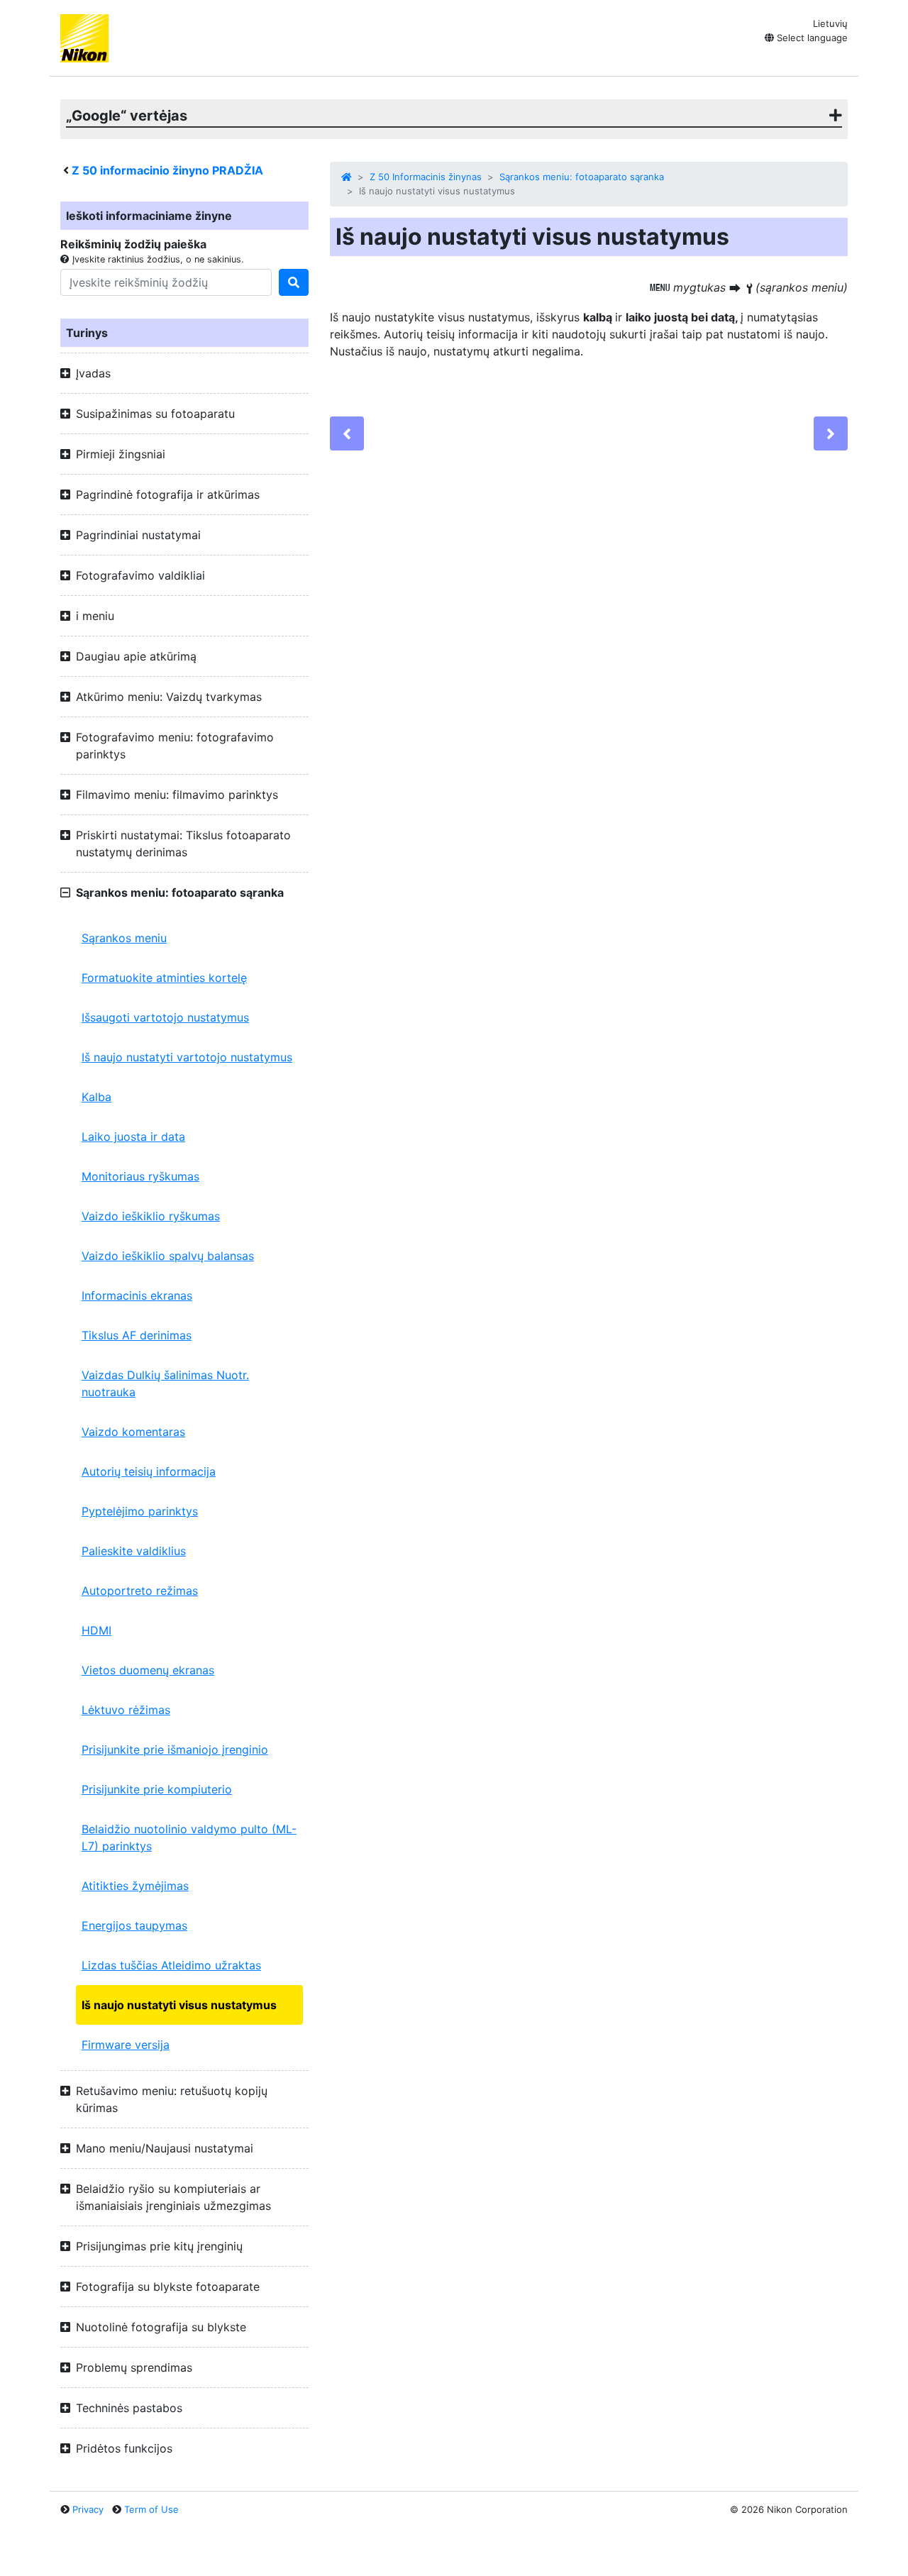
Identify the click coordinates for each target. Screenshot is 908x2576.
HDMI (96, 1630)
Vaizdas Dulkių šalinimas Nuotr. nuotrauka (165, 1383)
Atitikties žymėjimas (135, 1886)
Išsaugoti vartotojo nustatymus (165, 1017)
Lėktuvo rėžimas (126, 1710)
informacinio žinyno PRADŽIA (167, 170)
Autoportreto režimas (140, 1591)
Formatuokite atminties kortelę (164, 978)
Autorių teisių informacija (149, 1471)
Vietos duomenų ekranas (148, 1670)
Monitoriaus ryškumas (140, 1176)
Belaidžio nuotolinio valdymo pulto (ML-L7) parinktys (189, 1837)
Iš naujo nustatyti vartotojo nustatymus (187, 1057)
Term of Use (151, 2509)
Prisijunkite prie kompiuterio (157, 1789)
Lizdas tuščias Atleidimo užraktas (171, 1965)
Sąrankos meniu (124, 938)
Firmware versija (126, 2045)
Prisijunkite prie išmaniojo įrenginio (175, 1749)
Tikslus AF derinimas (137, 1335)
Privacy (88, 2509)
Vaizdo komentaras (133, 1432)
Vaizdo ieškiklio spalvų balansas (168, 1256)
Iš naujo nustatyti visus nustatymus (179, 2005)
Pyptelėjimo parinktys (140, 1511)
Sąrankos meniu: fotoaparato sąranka (582, 177)
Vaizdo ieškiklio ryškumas (151, 1216)
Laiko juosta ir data (133, 1137)
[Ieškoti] (294, 282)
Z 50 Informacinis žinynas (426, 177)
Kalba (96, 1097)
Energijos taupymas (134, 1925)
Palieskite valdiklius (134, 1551)
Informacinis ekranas (137, 1295)
